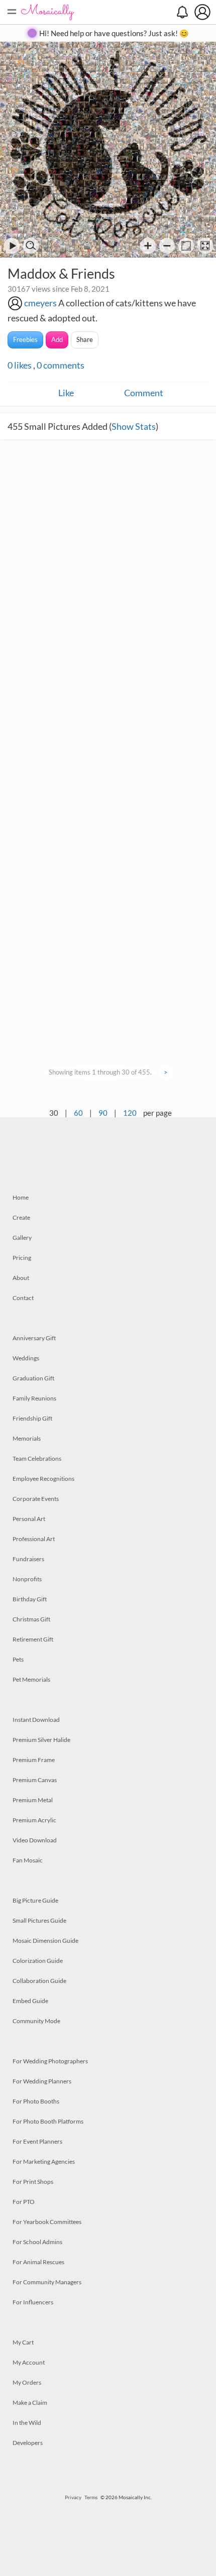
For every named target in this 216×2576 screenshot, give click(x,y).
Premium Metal (33, 1800)
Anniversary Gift (34, 1338)
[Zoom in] (148, 246)
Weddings (26, 1358)
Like (66, 393)
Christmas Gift (31, 1619)
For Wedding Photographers (50, 2061)
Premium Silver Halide (41, 1740)
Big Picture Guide (35, 1900)
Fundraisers (28, 1559)
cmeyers (40, 303)
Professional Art (34, 1539)
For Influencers (33, 2302)
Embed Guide (30, 2001)
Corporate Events (36, 1499)
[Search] (31, 246)
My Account (29, 2362)
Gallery (22, 1238)
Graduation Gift (33, 1378)
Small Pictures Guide (39, 1920)
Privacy (73, 2497)
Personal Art (29, 1519)
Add (57, 339)
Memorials (27, 1438)
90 (103, 1113)
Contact (23, 1298)
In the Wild (27, 2423)
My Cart (23, 2342)
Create (21, 1217)
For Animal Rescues (38, 2262)
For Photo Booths (36, 2101)
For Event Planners (37, 2141)
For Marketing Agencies (44, 2161)
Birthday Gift (30, 1599)
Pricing (22, 1258)
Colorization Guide (38, 1961)
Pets (18, 1659)
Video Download (35, 1840)
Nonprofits (27, 1579)
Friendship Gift (32, 1418)
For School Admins (37, 2242)
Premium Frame (34, 1760)
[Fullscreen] (205, 246)
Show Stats (134, 426)
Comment (144, 393)
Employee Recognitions (43, 1479)
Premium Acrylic (34, 1820)
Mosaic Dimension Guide (45, 1941)
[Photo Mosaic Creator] (48, 12)
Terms (91, 2497)
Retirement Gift (33, 1639)
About (21, 1278)
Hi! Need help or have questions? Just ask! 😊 (114, 33)
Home (21, 1197)
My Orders (27, 2382)
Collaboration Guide (39, 1981)
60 (78, 1113)
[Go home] (186, 246)
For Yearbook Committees (47, 2222)
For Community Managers (47, 2282)
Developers (28, 2443)
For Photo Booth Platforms (48, 2121)
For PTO (24, 2202)
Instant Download (36, 1720)
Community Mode (36, 2021)
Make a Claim (30, 2403)
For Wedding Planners (42, 2081)
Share (85, 339)
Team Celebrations (37, 1458)
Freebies (25, 339)
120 (130, 1113)
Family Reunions (34, 1398)
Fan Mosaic (28, 1860)
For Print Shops (33, 2182)
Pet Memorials (31, 1679)
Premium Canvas (35, 1780)
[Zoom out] (167, 246)
